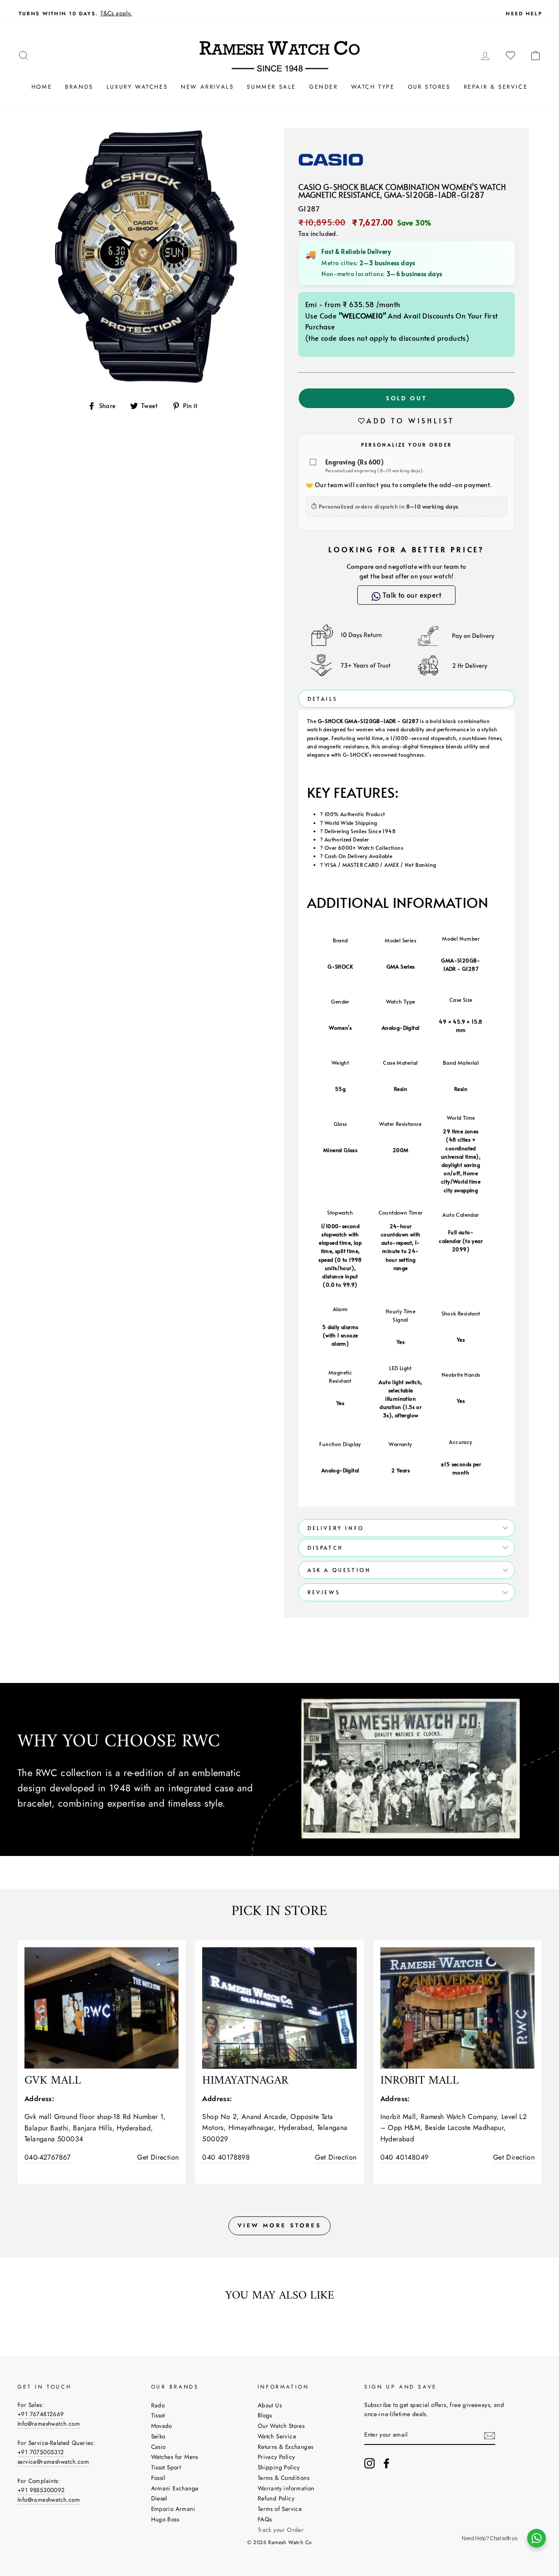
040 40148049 (405, 2157)
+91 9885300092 (41, 2490)
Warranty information (286, 2488)
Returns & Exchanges (286, 2447)
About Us (270, 2405)
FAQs (265, 2519)
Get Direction (158, 2157)
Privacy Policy (276, 2457)
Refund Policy (276, 2498)
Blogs (265, 2415)
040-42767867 (48, 2157)
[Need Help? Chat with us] (537, 2538)
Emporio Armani (173, 2509)
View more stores (279, 2225)
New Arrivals (207, 87)
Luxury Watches (137, 87)
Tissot (158, 2415)
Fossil (158, 2478)
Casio (159, 2447)
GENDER (324, 87)
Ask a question (339, 1570)
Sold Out (407, 398)
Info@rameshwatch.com (49, 2424)
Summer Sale (271, 87)
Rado (158, 2405)
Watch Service (277, 2436)
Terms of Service (280, 2509)
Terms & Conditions (283, 2478)
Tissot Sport (166, 2467)
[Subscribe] (490, 2435)
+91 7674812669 (41, 2414)
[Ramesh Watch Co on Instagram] (369, 2463)
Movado (162, 2426)
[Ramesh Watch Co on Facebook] (386, 2463)
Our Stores (429, 87)
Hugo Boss (165, 2519)
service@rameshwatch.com (53, 2462)
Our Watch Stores (281, 2426)
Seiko (158, 2436)
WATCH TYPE (373, 87)
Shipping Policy (279, 2467)
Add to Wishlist (411, 420)
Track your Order (281, 2530)
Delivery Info (336, 1528)
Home (42, 87)
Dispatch (325, 1548)
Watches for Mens (175, 2457)
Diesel (159, 2498)
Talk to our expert (411, 595)
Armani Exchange (175, 2488)
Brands (79, 87)
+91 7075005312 (41, 2452)
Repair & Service (496, 87)
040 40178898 (226, 2157)
